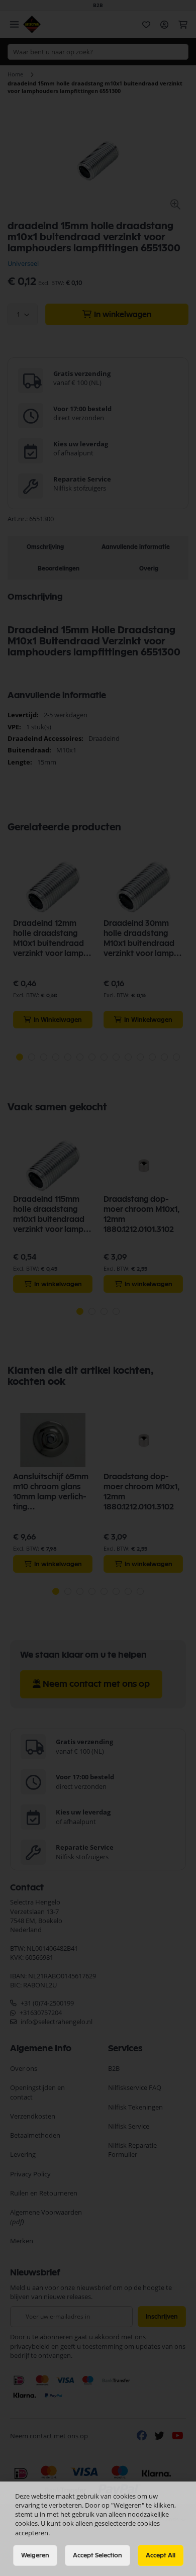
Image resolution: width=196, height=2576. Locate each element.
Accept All (161, 2555)
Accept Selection (97, 2555)
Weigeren (35, 2555)
